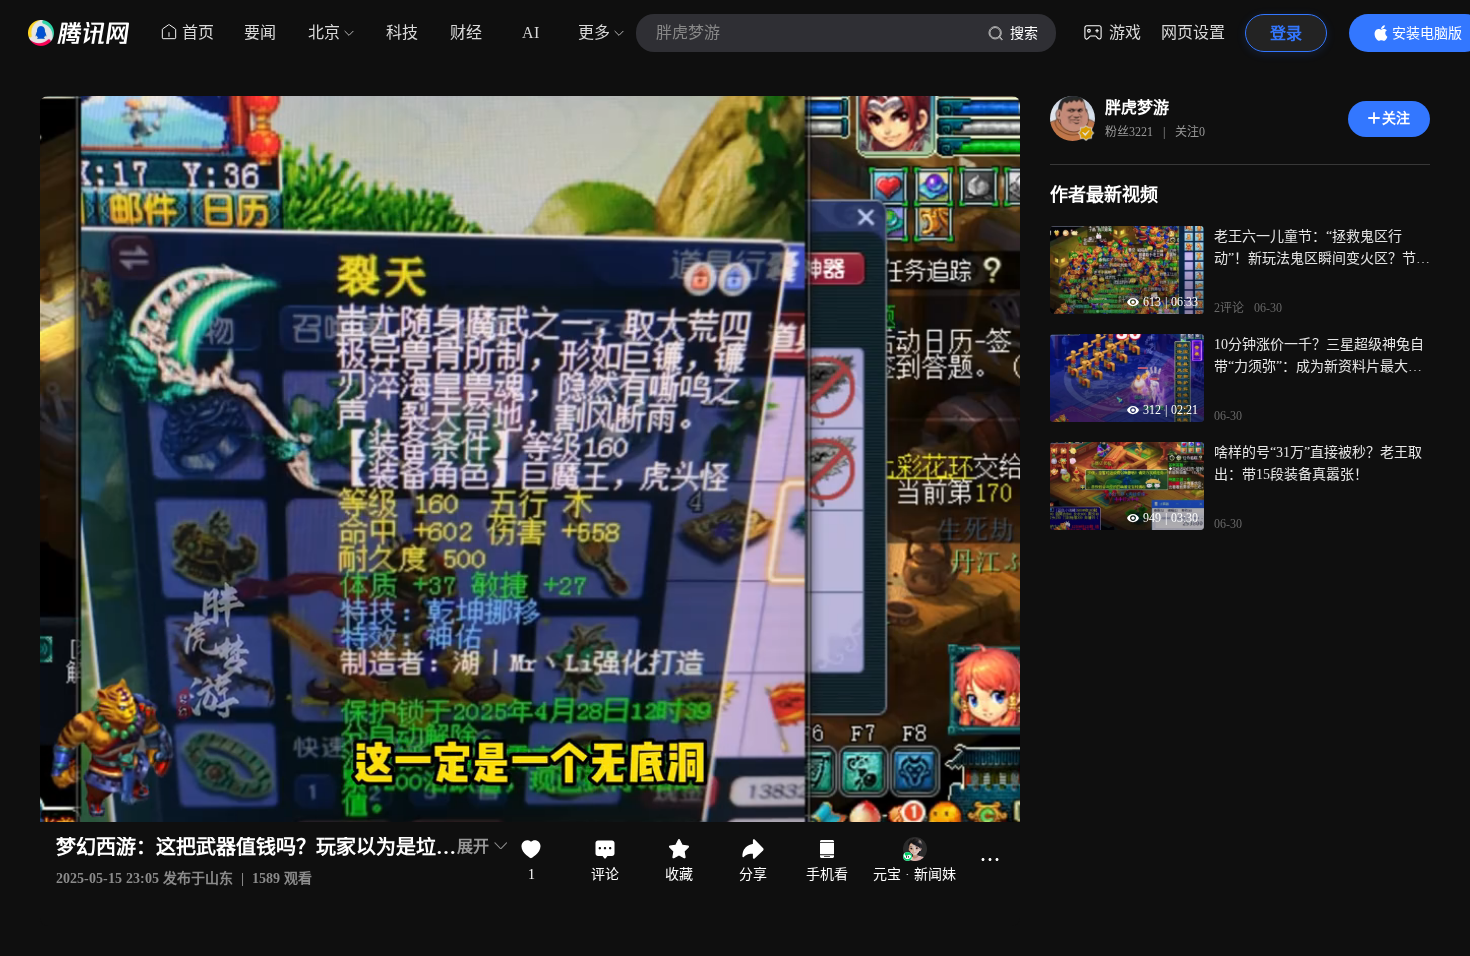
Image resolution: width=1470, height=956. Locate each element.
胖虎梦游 (1137, 107)
